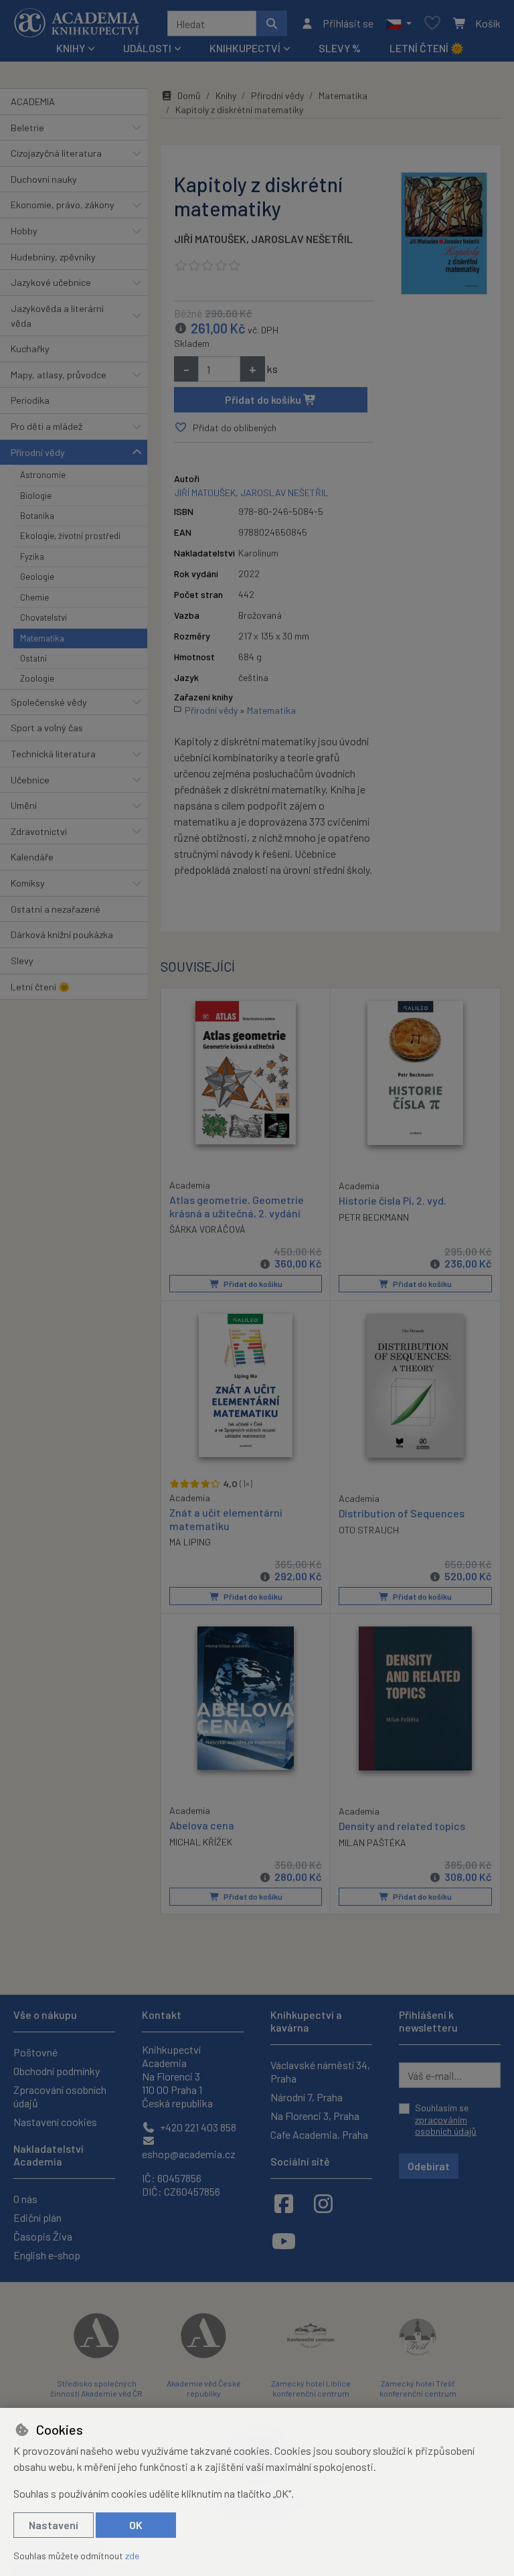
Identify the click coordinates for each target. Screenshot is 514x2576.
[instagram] (323, 2203)
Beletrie (27, 128)
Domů (189, 95)
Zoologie (37, 678)
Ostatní (33, 658)
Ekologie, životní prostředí (70, 536)
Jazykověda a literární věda (57, 316)
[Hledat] (272, 23)
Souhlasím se (446, 2119)
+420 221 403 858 (197, 2127)
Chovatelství (44, 617)
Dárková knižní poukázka (62, 934)
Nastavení (54, 2525)
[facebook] (284, 2203)
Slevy (22, 961)
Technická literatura (53, 754)
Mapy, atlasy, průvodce (59, 375)
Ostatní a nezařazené (56, 909)
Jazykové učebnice (51, 282)
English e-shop (47, 2255)
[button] (399, 23)
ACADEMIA (33, 101)
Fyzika (32, 556)
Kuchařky (30, 349)
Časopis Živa (43, 2236)
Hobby (24, 231)
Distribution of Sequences (402, 1513)
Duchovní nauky (44, 179)
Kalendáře (32, 857)
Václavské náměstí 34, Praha (320, 2071)
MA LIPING (190, 1542)
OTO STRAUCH (369, 1530)
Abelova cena (202, 1825)
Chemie (34, 597)
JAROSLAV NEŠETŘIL (302, 239)
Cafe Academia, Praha (319, 2134)
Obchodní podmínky (57, 2071)
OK (136, 2525)
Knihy (226, 95)
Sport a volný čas (47, 728)
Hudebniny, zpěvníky (53, 257)
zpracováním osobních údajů (446, 2126)
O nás (25, 2199)
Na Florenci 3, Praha (315, 2116)
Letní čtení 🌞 (427, 48)
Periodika (30, 400)
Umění (24, 805)
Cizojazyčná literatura (56, 153)
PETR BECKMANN (374, 1217)
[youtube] (284, 2241)
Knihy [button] (71, 48)
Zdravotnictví (39, 831)
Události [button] (147, 48)
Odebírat (429, 2166)
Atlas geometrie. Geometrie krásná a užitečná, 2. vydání (237, 1206)
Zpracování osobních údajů (60, 2096)
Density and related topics (402, 1826)
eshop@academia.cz (189, 2154)
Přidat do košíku (264, 399)
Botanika (37, 516)
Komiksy (28, 883)
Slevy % (340, 48)
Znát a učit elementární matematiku (226, 1519)
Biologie (36, 496)
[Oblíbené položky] (432, 24)
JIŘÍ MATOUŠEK (210, 239)
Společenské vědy (49, 702)
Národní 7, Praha (307, 2097)
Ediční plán (37, 2217)
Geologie (37, 577)
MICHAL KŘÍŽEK (201, 1842)
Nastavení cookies (55, 2122)
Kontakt (162, 2015)
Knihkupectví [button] (245, 48)
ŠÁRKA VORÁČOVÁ (207, 1229)
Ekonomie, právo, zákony (63, 205)
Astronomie (43, 475)
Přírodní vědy (38, 452)
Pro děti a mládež (47, 426)
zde (132, 2556)
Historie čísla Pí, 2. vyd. (393, 1200)
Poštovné (35, 2052)
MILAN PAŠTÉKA (372, 1842)
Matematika (42, 638)
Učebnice (30, 780)
